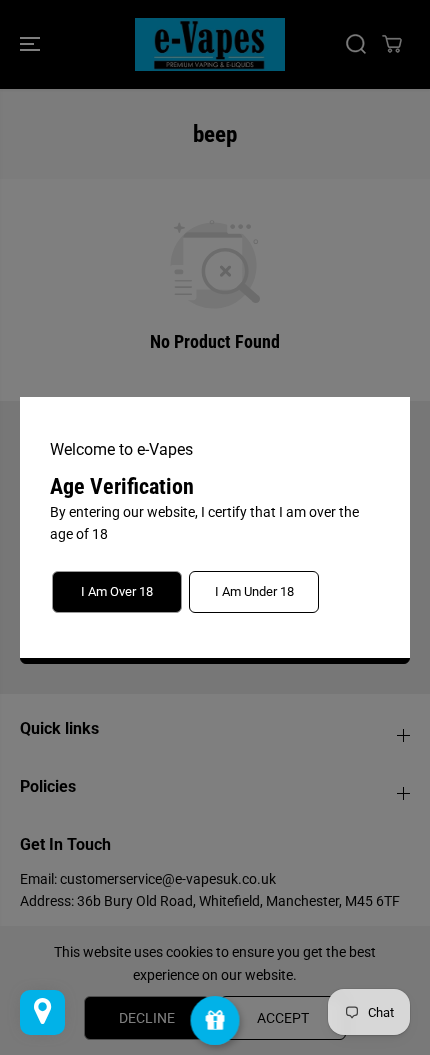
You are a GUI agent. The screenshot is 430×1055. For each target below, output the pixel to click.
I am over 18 (117, 591)
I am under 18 (254, 591)
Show (215, 1020)
